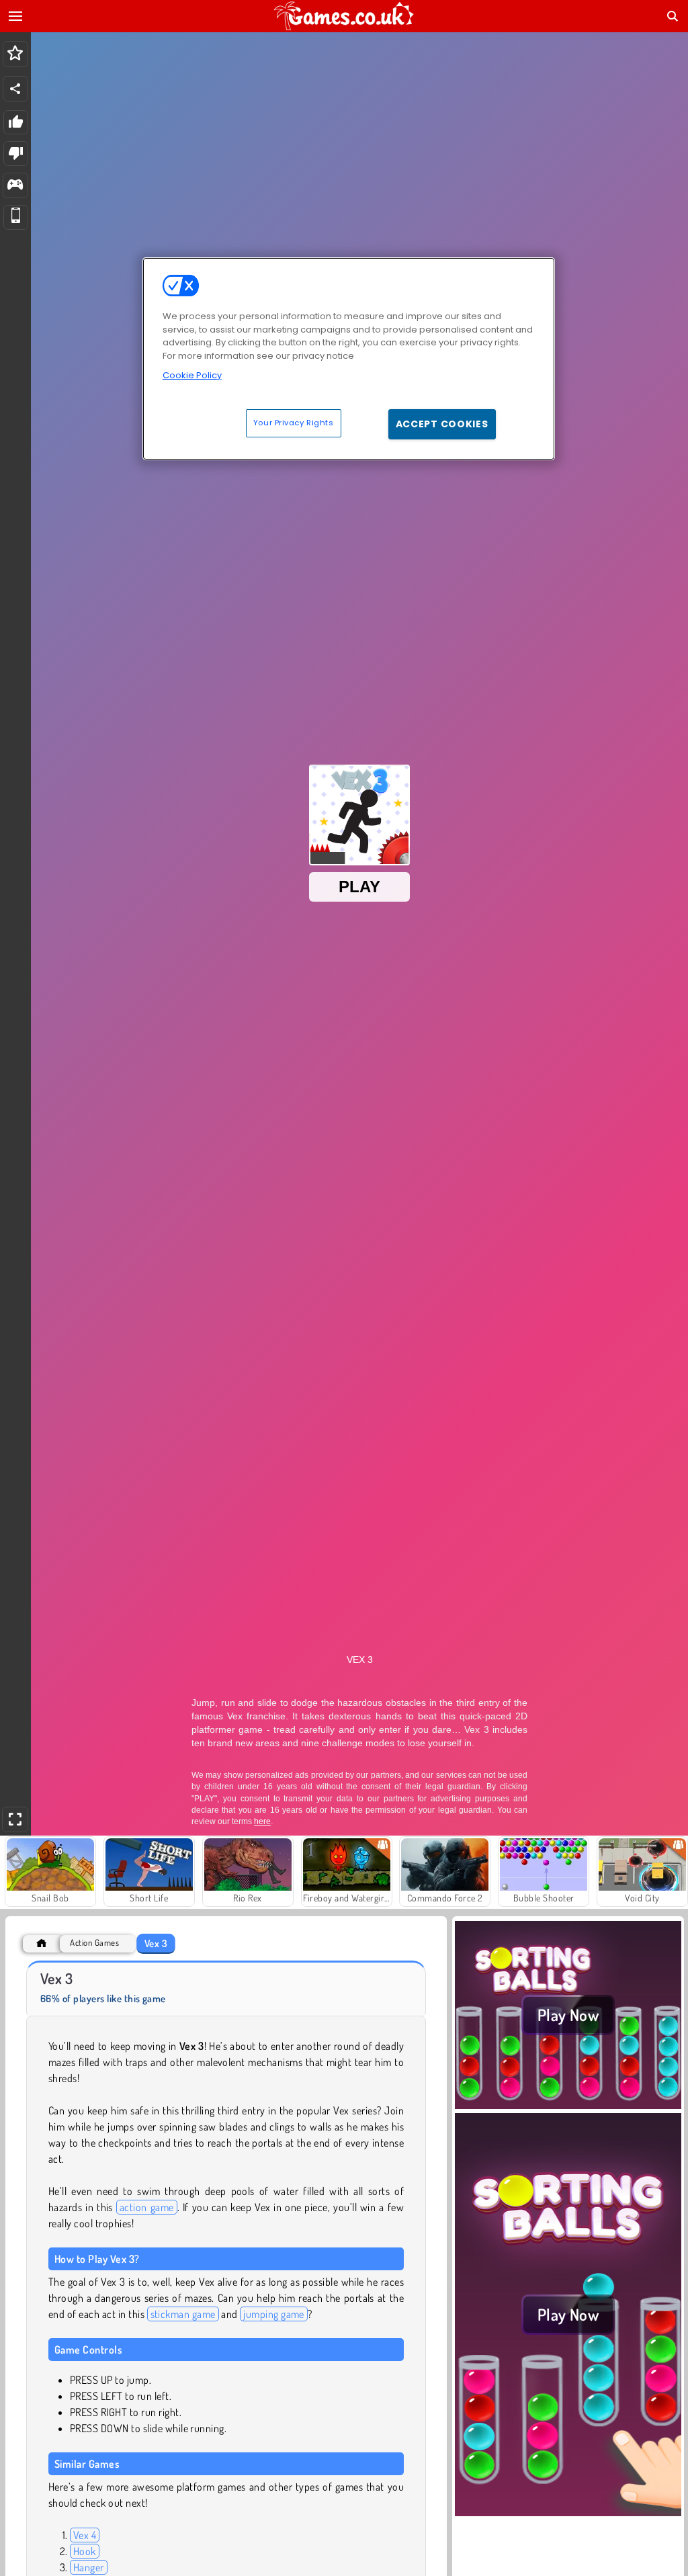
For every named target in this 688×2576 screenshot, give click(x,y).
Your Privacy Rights (294, 423)
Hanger (89, 2567)
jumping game (274, 2314)
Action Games (94, 1943)
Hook (85, 2551)
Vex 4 (85, 2535)
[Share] (15, 89)
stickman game (183, 2314)
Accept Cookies (442, 424)
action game (147, 2207)
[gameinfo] (15, 186)
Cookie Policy (192, 375)
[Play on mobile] (16, 217)
